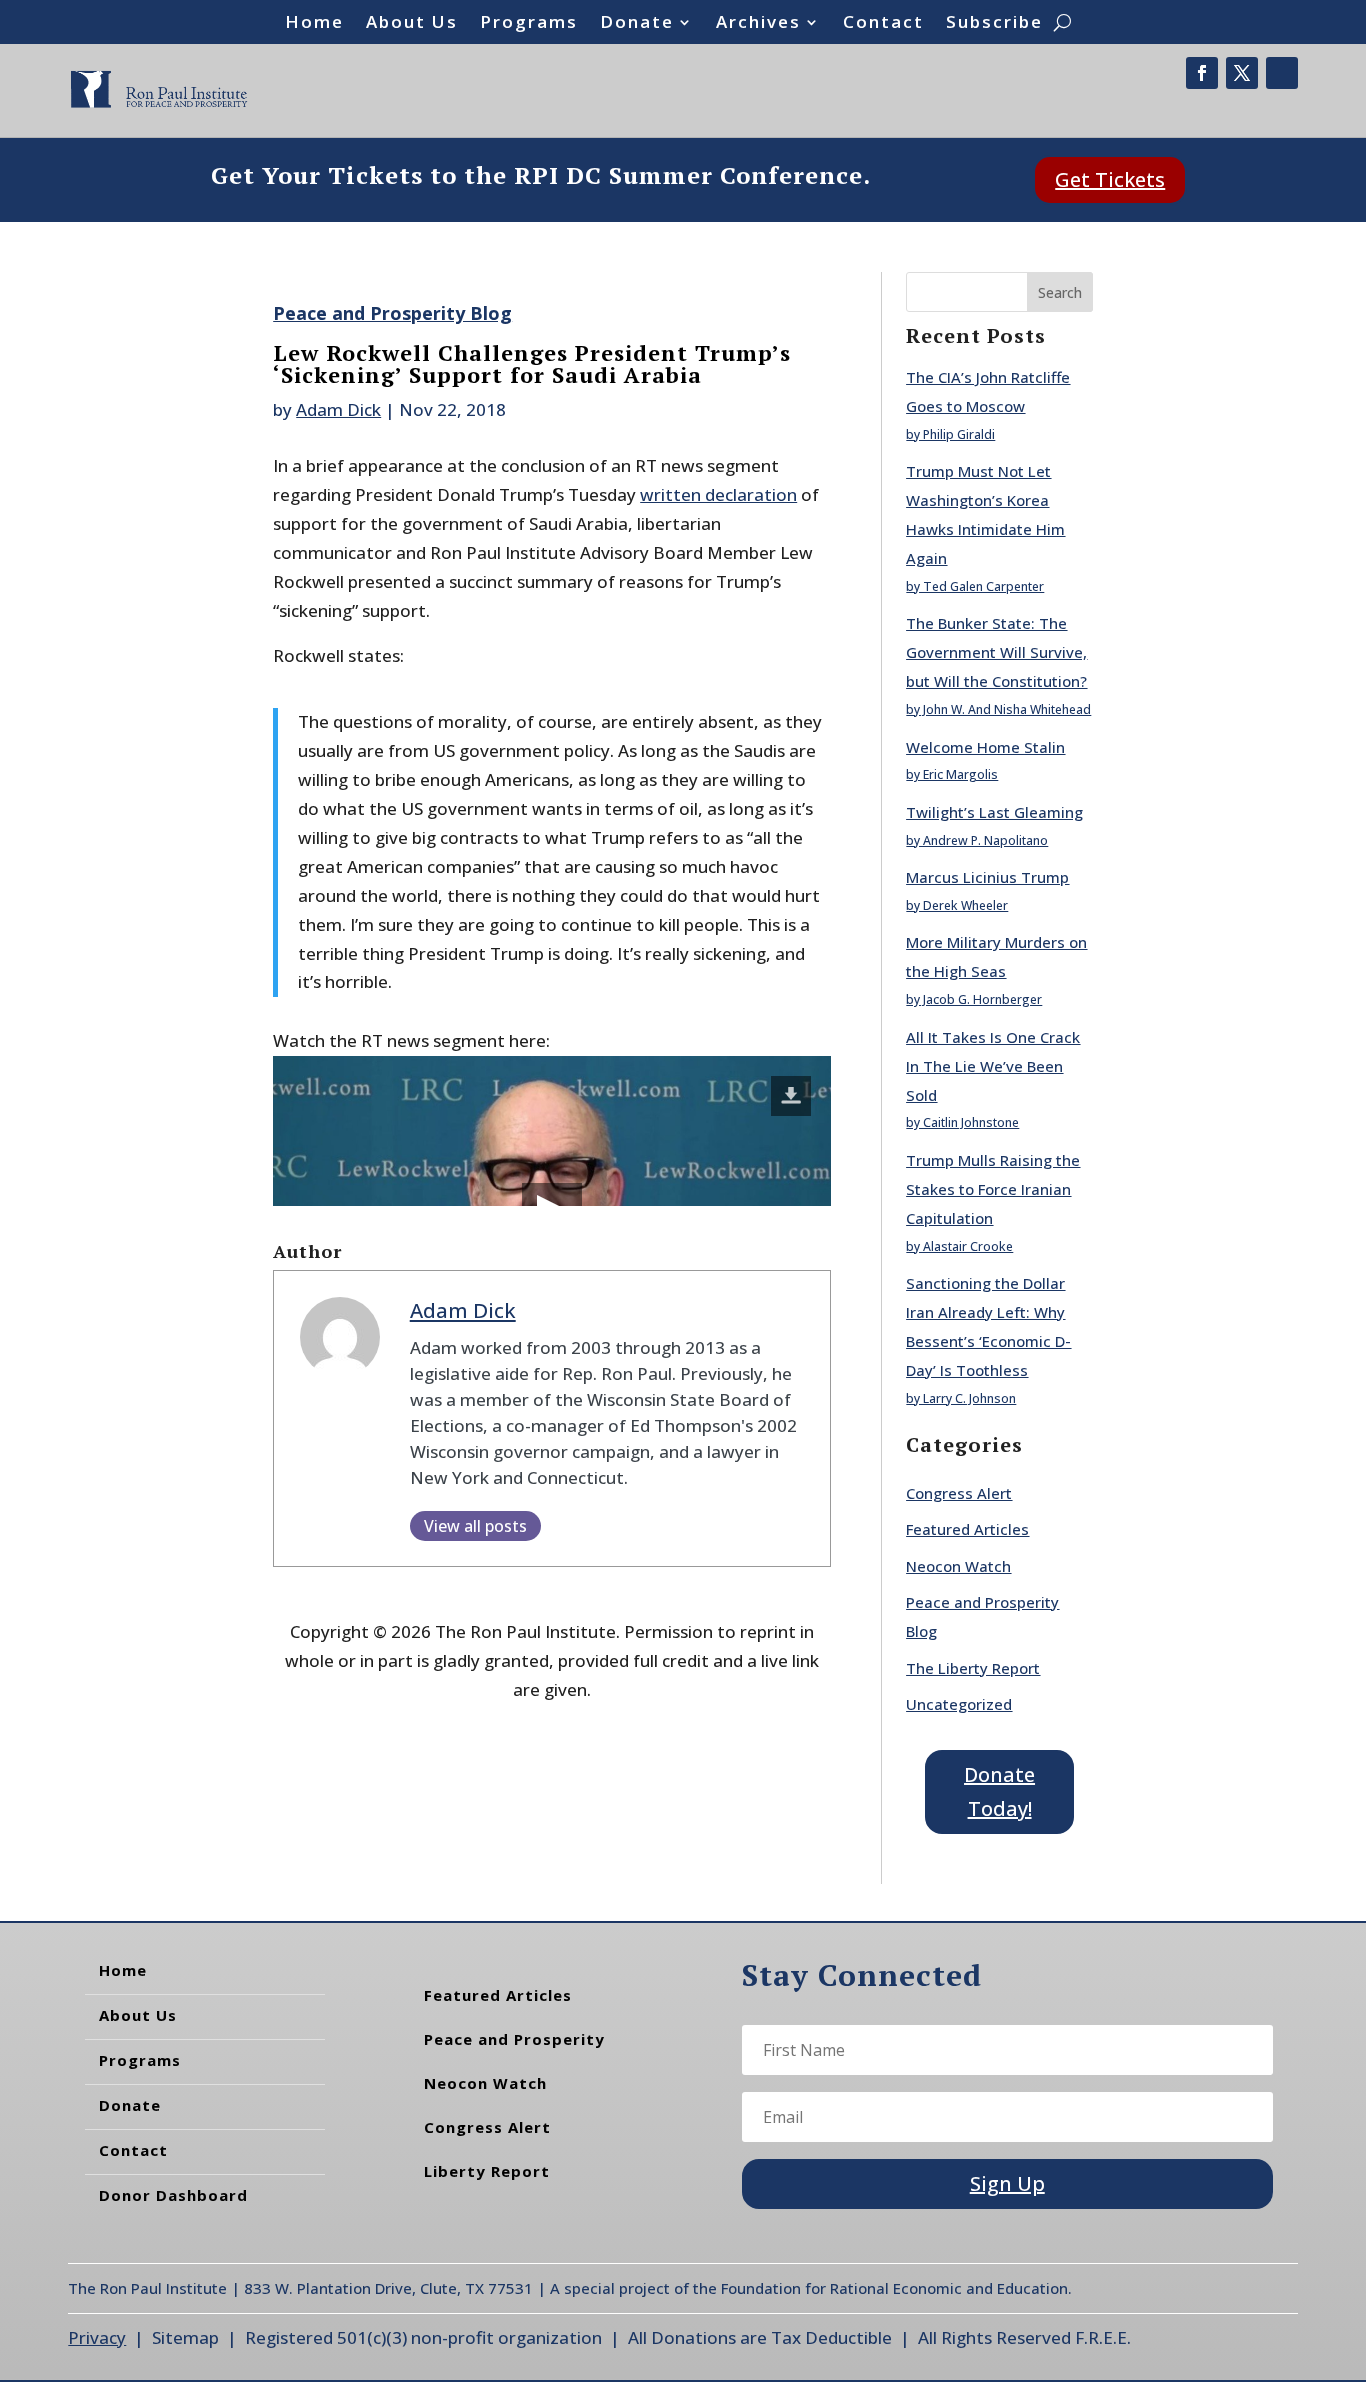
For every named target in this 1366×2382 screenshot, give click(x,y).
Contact (883, 24)
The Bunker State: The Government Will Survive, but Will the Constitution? (996, 652)
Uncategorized (959, 1704)
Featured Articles (967, 1529)
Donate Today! (999, 1791)
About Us (412, 24)
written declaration (718, 494)
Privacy (97, 2337)
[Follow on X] (1242, 73)
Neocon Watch (958, 1566)
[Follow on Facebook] (1202, 73)
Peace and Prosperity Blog (392, 313)
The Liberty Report (973, 1668)
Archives (758, 24)
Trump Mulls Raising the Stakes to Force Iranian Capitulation (993, 1189)
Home (314, 24)
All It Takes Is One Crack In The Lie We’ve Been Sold (993, 1066)
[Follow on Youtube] (1282, 73)
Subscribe (994, 24)
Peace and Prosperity (514, 2039)
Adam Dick (338, 409)
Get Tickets (1110, 179)
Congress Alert (959, 1493)
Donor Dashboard (173, 2195)
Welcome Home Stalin (985, 747)
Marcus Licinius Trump (987, 877)
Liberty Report (487, 2171)
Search (1060, 292)
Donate (637, 24)
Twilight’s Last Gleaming (994, 812)
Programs (529, 24)
